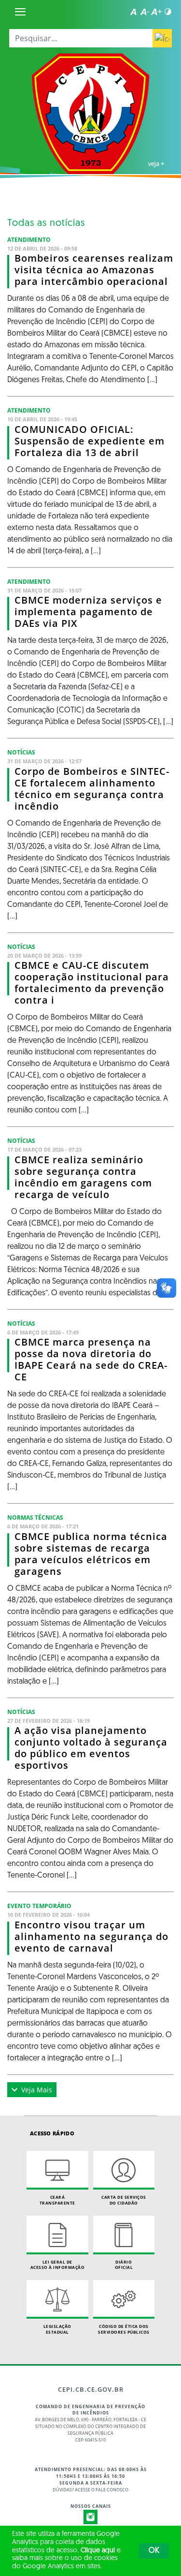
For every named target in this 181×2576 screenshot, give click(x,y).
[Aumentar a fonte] (156, 12)
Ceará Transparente (57, 2200)
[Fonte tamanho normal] (133, 12)
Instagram (91, 2517)
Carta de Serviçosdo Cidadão (124, 2200)
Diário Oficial (124, 2265)
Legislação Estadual (57, 2329)
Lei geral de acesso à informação (58, 2265)
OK (154, 2551)
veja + (156, 163)
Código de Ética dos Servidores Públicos (124, 2329)
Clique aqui (98, 2551)
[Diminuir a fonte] (145, 12)
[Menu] (20, 12)
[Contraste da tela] (168, 12)
